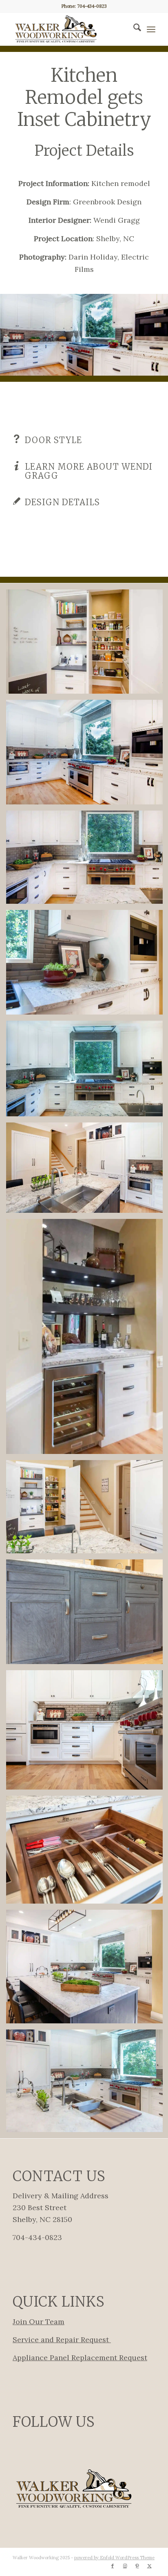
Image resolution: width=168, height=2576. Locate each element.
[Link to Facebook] (113, 2566)
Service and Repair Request (62, 2340)
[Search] (133, 29)
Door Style (53, 440)
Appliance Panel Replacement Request (80, 2358)
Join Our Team (39, 2322)
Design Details (62, 502)
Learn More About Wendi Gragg (89, 471)
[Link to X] (149, 2566)
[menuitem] (133, 29)
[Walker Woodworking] (70, 29)
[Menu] (151, 29)
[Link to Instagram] (125, 2566)
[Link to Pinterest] (137, 2566)
